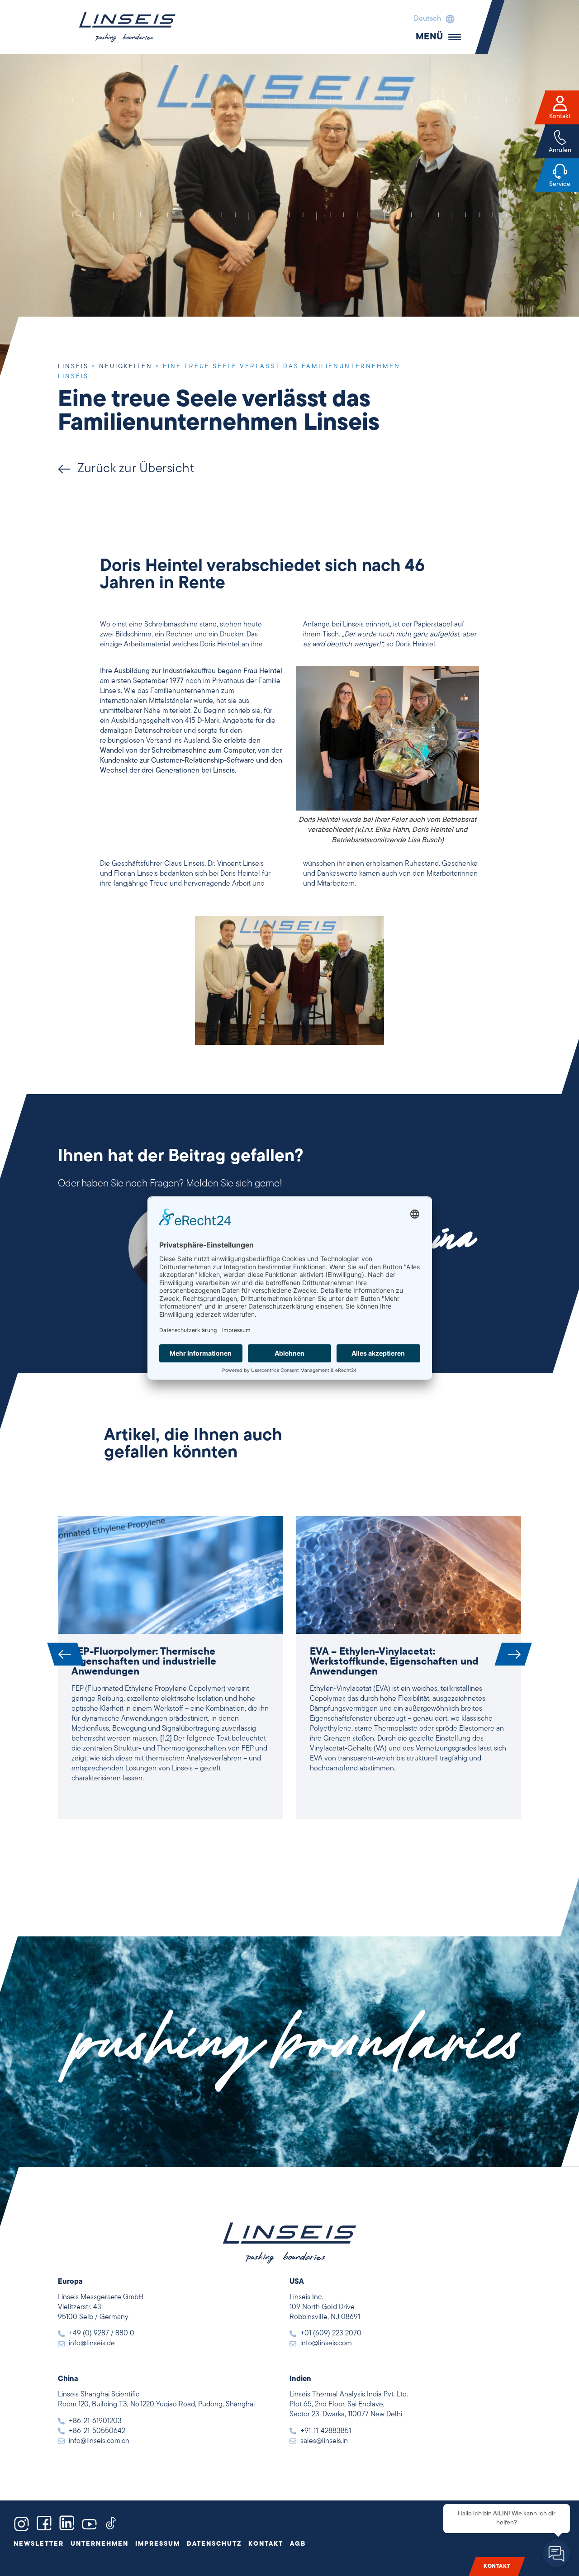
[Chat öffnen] (556, 2553)
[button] (432, 19)
